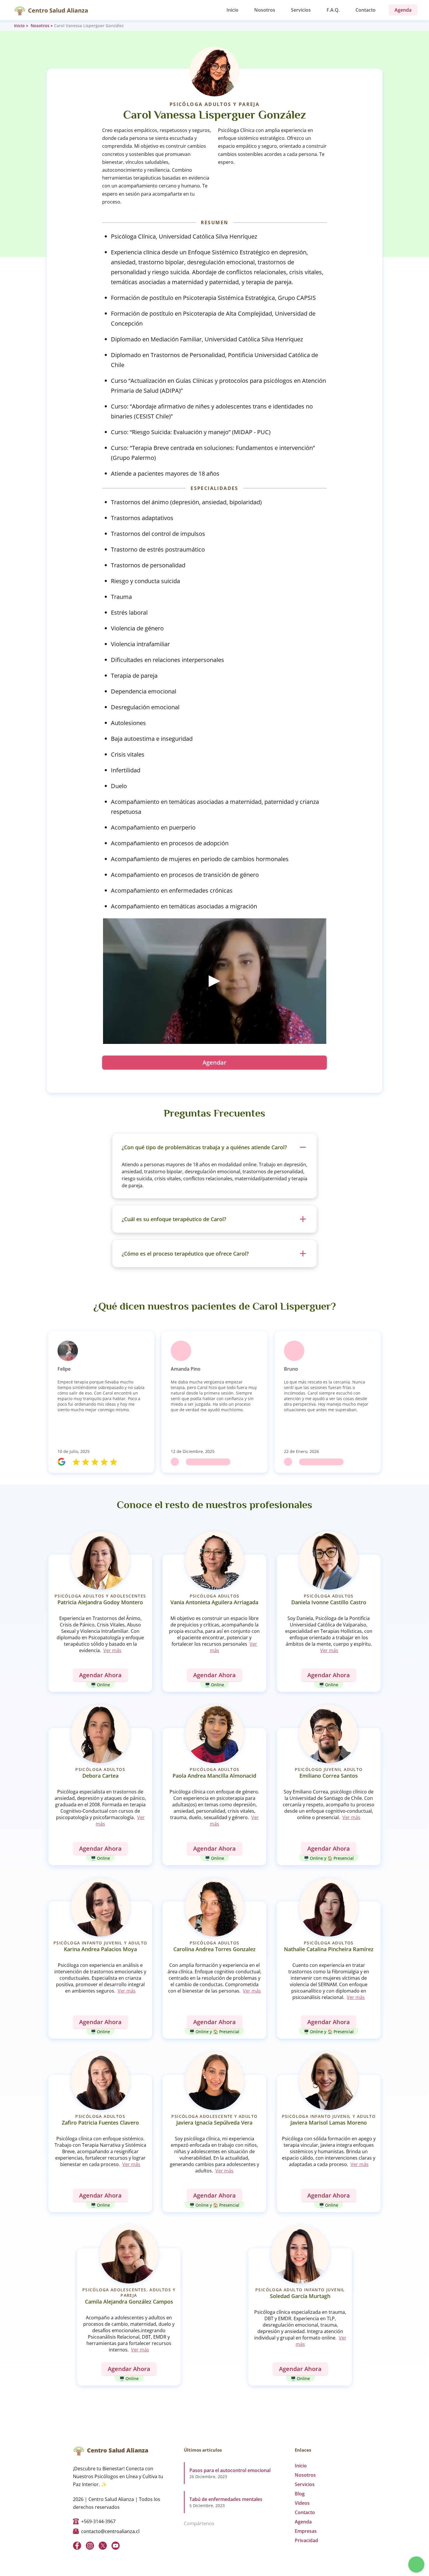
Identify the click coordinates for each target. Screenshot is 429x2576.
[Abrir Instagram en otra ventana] (90, 2546)
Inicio (232, 10)
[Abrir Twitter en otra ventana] (103, 2546)
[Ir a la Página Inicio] (20, 10)
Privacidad (306, 2540)
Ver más (112, 1650)
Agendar (214, 1062)
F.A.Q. (333, 10)
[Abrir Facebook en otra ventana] (77, 2546)
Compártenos (199, 2523)
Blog (300, 2494)
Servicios (301, 10)
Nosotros (265, 10)
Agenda (303, 2522)
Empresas (306, 2531)
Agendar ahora (100, 1675)
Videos (302, 2503)
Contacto (366, 10)
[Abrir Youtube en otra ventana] (116, 2546)
